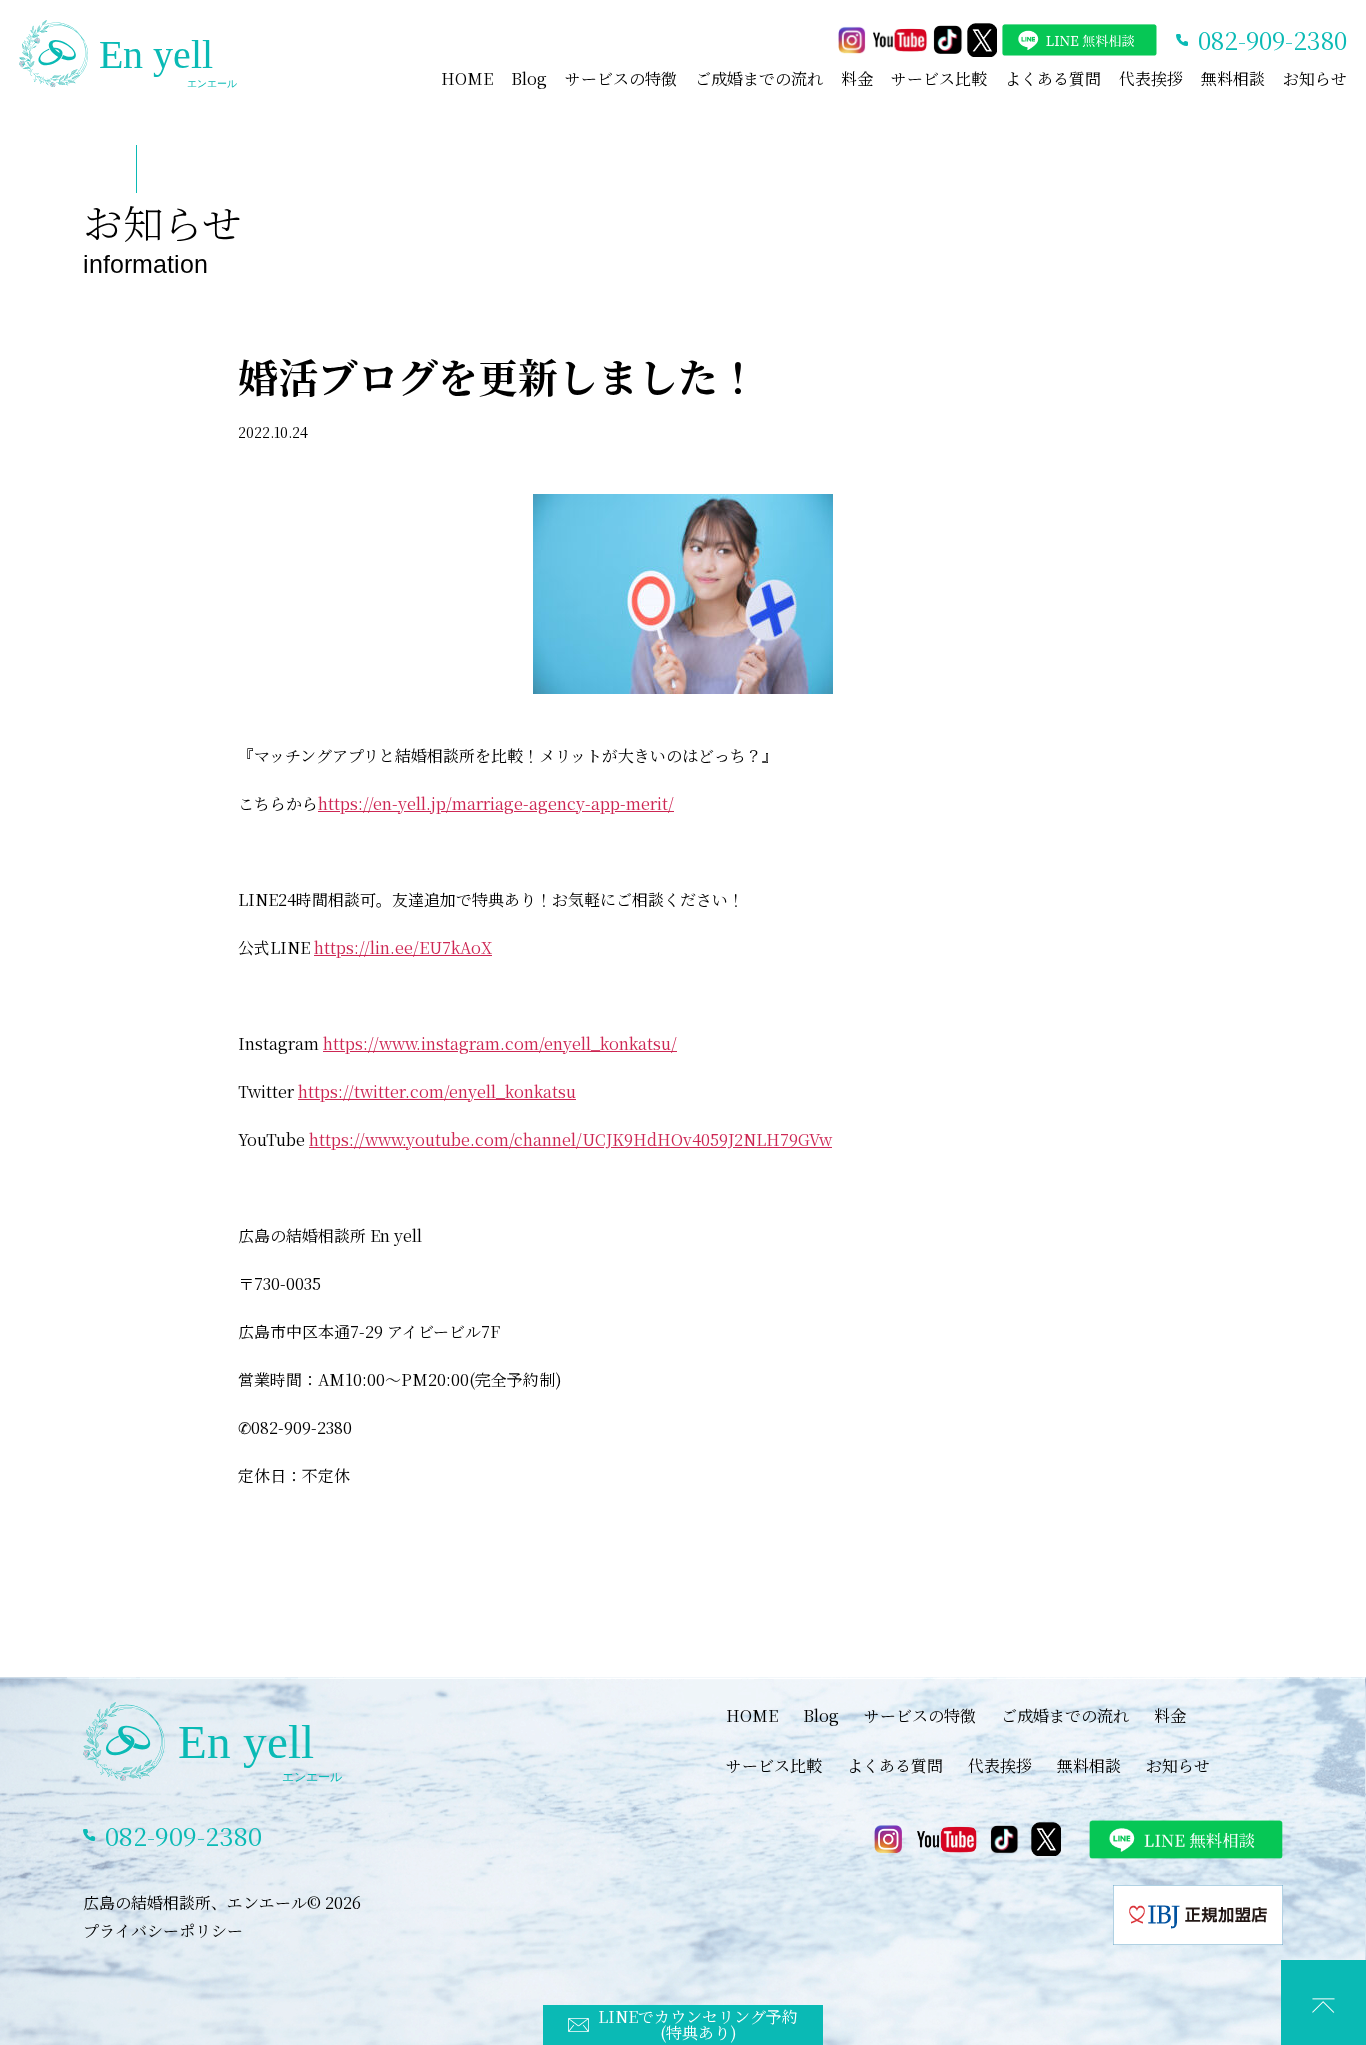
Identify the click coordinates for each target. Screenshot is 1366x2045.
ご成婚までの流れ (759, 78)
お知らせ (1315, 78)
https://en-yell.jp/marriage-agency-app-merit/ (496, 803)
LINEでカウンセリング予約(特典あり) (698, 2024)
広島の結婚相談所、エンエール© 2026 (222, 1902)
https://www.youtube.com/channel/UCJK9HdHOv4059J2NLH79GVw (570, 1139)
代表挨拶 (1151, 78)
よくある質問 (1053, 78)
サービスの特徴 (621, 78)
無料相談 (1233, 78)
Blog (529, 78)
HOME (467, 78)
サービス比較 (939, 78)
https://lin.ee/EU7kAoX (403, 947)
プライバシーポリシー (163, 1930)
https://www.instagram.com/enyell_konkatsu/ (500, 1043)
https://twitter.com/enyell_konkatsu (437, 1091)
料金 (857, 78)
